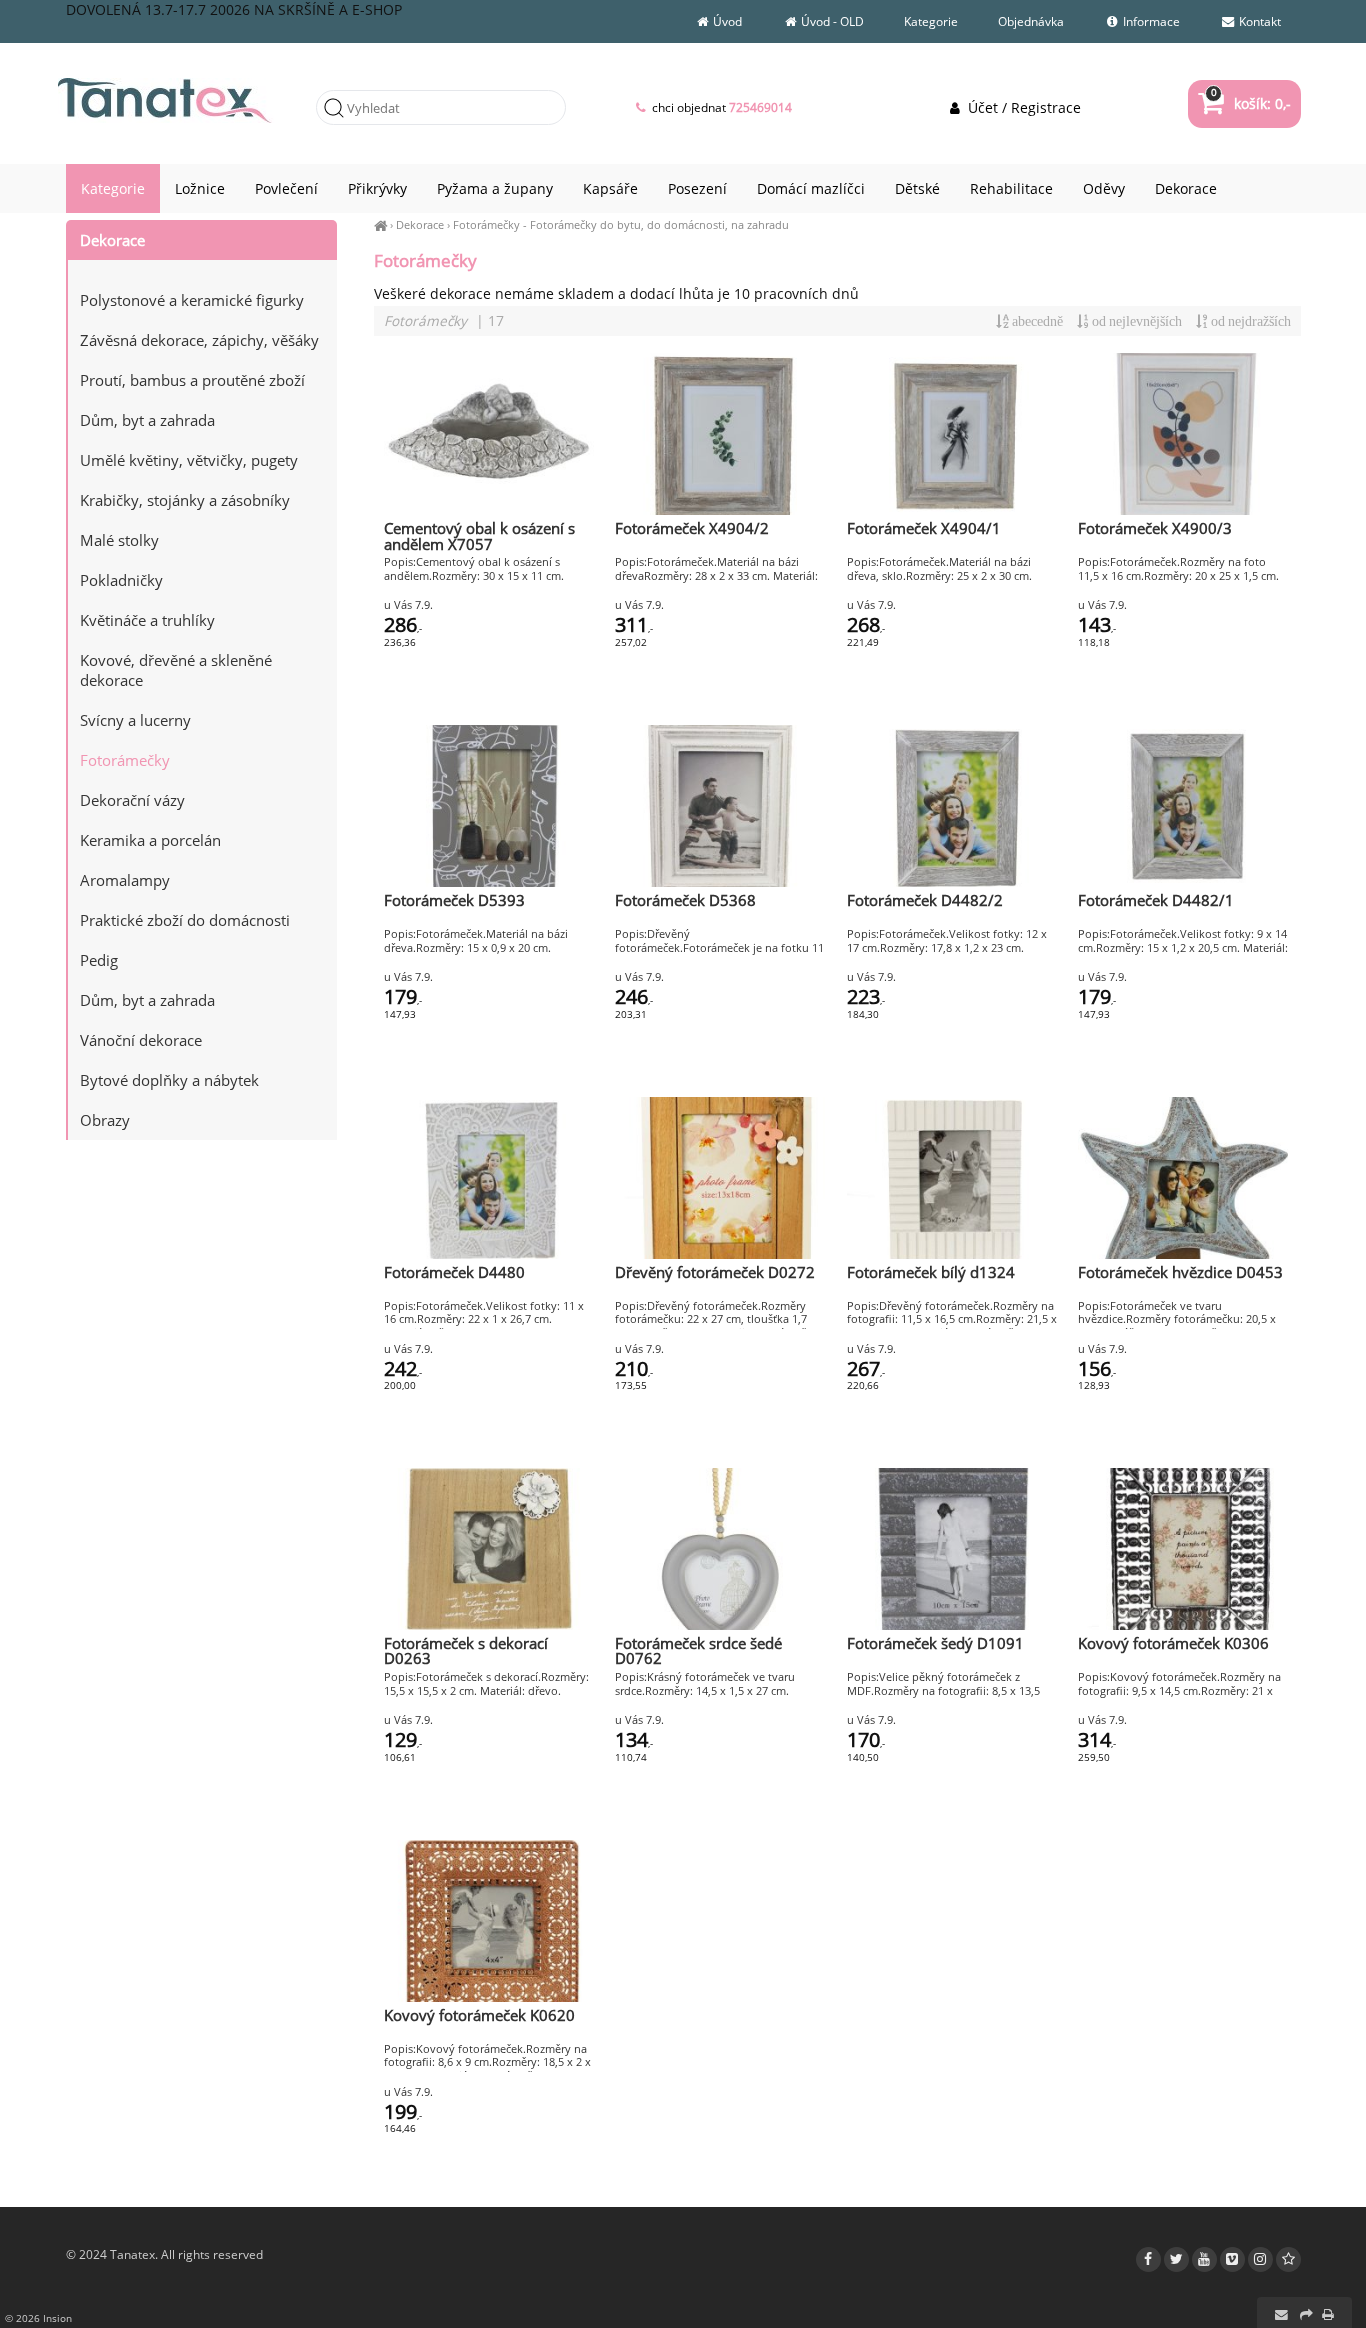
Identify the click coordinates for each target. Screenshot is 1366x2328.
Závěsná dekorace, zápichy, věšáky (199, 340)
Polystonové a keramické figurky (192, 300)
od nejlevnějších (1135, 321)
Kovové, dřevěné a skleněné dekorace (176, 670)
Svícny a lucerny (135, 720)
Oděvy (1104, 188)
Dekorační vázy (132, 800)
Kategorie (931, 21)
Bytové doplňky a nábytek (169, 1080)
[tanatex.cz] (380, 224)
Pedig (99, 960)
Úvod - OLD (831, 21)
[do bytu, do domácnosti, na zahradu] (202, 270)
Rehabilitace (1011, 188)
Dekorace (420, 224)
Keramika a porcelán (150, 840)
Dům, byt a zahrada (147, 420)
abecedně (1036, 321)
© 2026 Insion (38, 2318)
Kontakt (1258, 21)
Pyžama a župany (495, 188)
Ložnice (200, 188)
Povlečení (286, 188)
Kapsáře (610, 188)
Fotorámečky (486, 224)
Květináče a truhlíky (147, 620)
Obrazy (105, 1120)
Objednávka (1031, 21)
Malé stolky (119, 540)
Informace (1150, 21)
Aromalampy (125, 880)
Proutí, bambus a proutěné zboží (192, 380)
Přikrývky (377, 188)
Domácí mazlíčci (811, 188)
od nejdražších (1249, 321)
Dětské (917, 188)
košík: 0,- (1250, 103)
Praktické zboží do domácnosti (185, 920)
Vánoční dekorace (141, 1040)
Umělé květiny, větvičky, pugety (189, 460)
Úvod (726, 21)
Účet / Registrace (1022, 107)
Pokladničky (121, 580)
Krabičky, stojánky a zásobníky (185, 500)
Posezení (697, 188)
